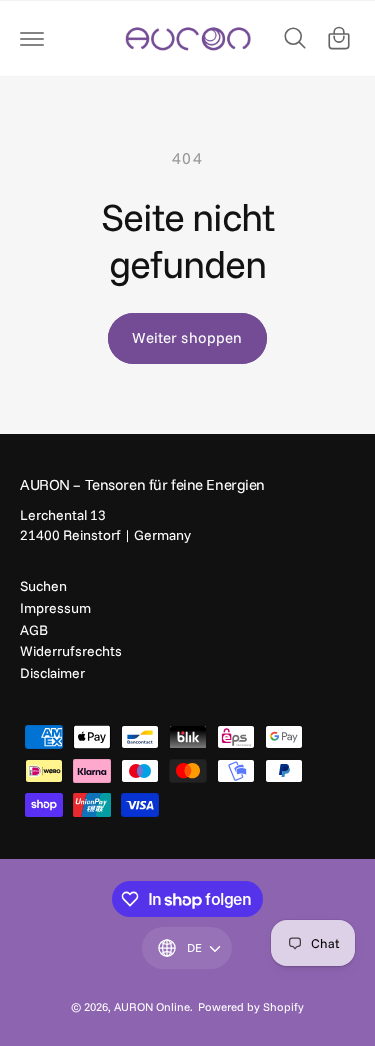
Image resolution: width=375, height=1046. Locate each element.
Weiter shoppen (187, 337)
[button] (32, 38)
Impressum (55, 608)
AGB (34, 630)
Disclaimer (52, 673)
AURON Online (152, 1006)
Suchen (43, 586)
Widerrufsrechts (71, 651)
